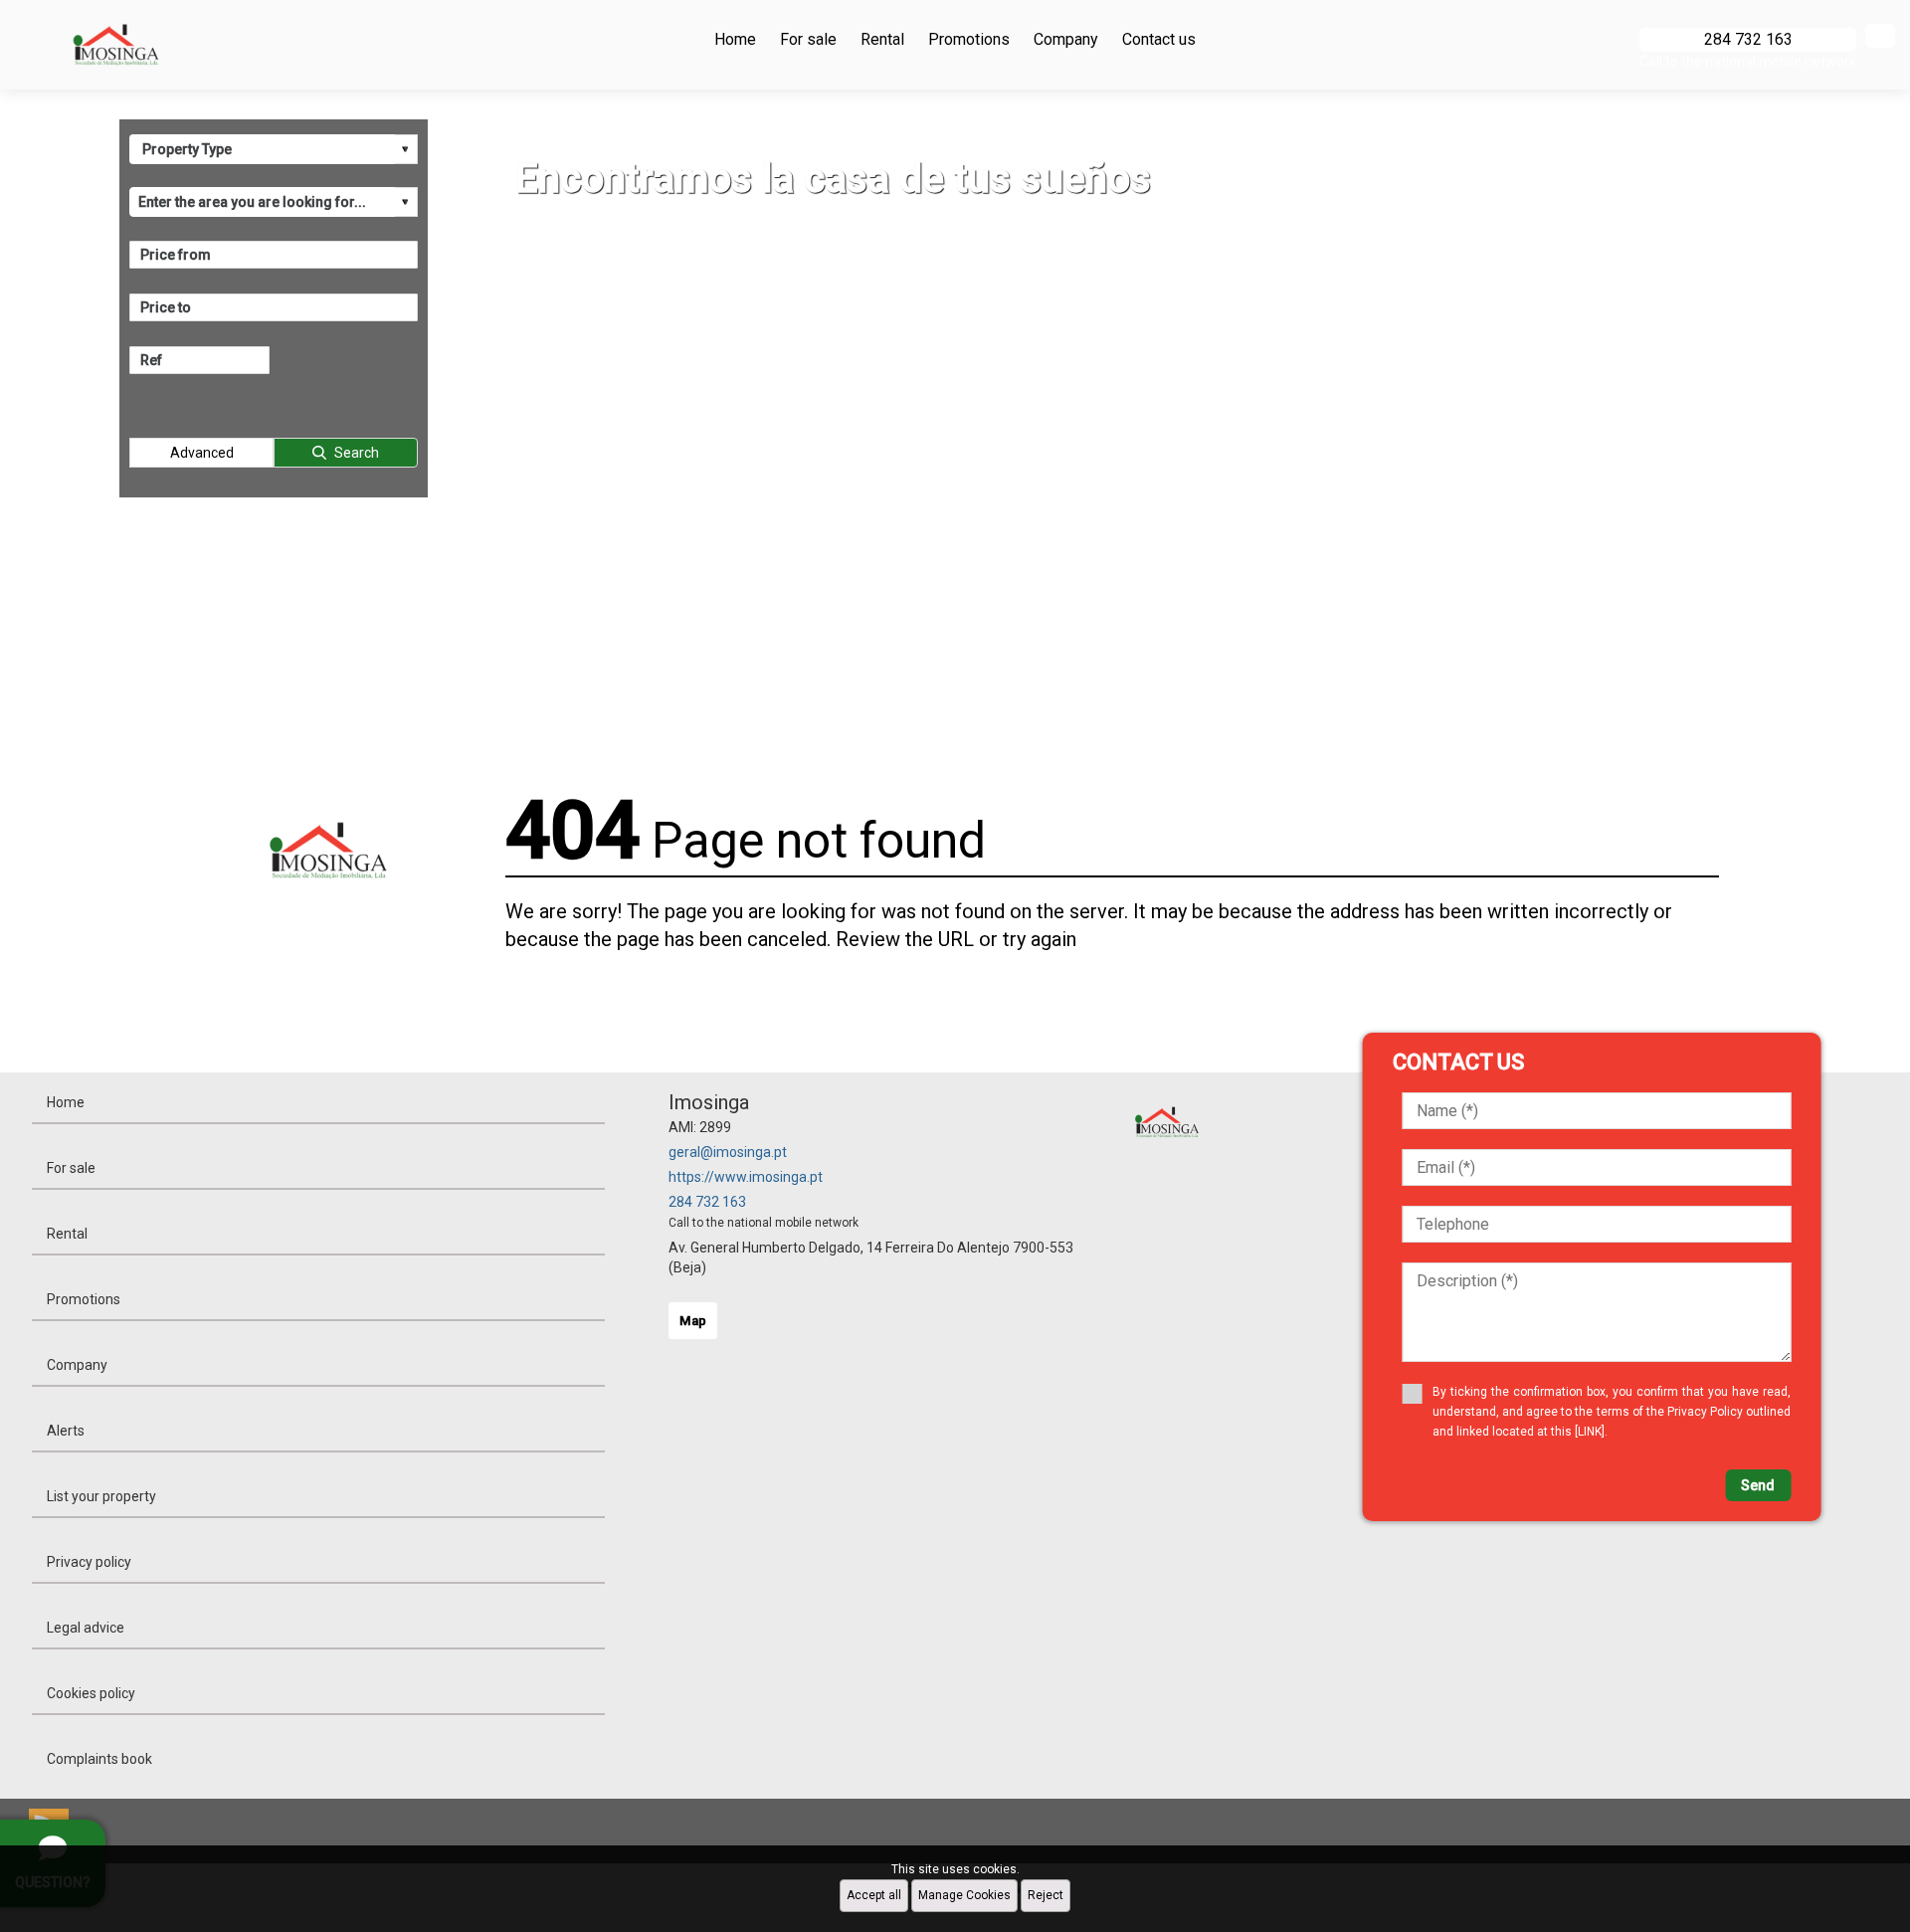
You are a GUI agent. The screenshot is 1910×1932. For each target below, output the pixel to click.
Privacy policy (89, 1562)
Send (1758, 1485)
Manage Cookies (964, 1895)
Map (693, 1321)
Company (1066, 39)
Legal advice (86, 1628)
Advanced (202, 453)
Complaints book (99, 1759)
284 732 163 (707, 1202)
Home (735, 39)
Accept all (874, 1895)
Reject (1046, 1895)
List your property (101, 1496)
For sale (808, 39)
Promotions (969, 39)
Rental (882, 39)
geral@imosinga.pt (728, 1152)
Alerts (66, 1431)
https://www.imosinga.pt (746, 1177)
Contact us (1159, 39)
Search (357, 453)
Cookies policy (91, 1693)
